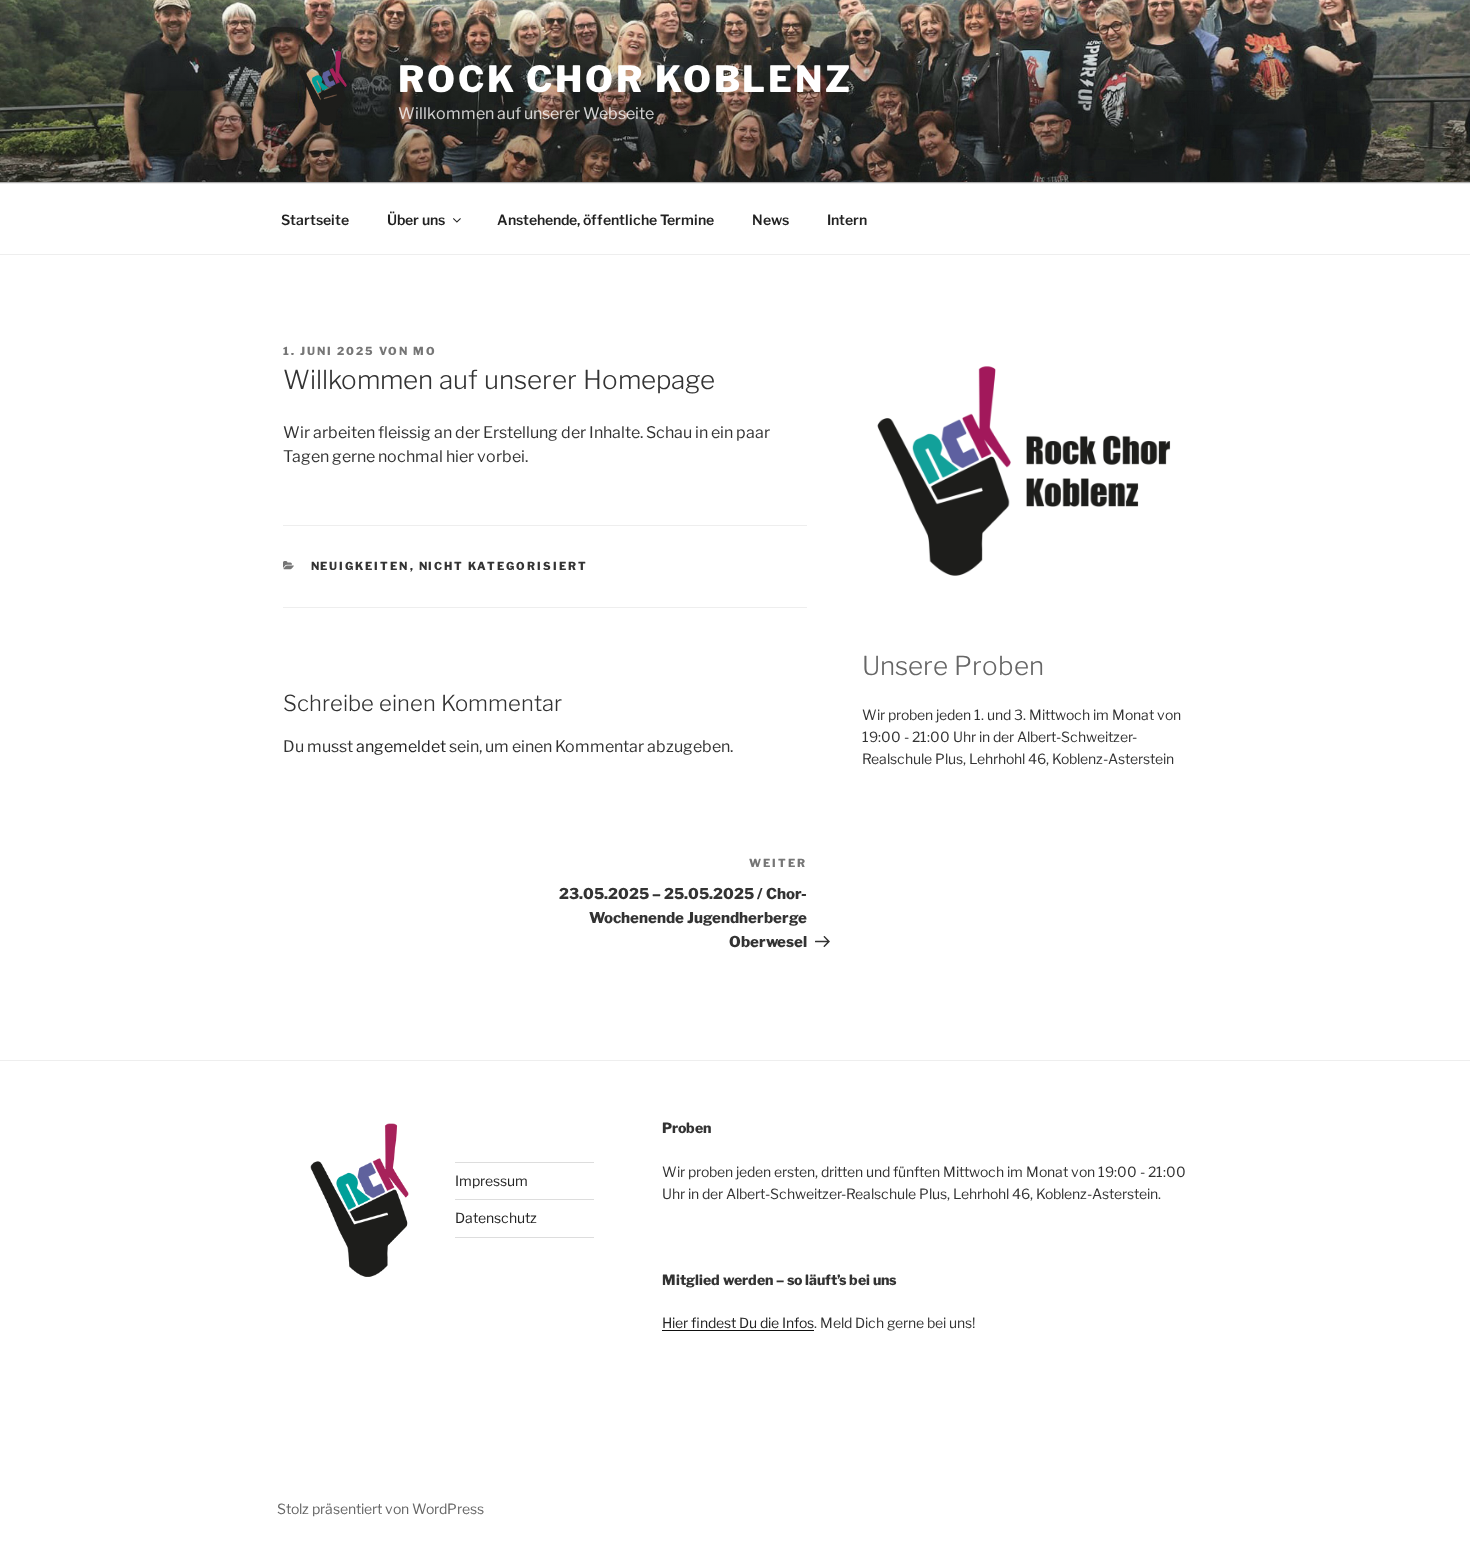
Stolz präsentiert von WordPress (380, 1508)
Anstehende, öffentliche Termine (605, 219)
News (770, 219)
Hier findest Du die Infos (738, 1322)
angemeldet (401, 746)
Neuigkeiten (360, 566)
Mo (425, 351)
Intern (847, 219)
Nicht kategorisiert (504, 566)
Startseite (315, 219)
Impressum (491, 1180)
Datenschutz (496, 1217)
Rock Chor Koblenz (625, 79)
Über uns (416, 219)
